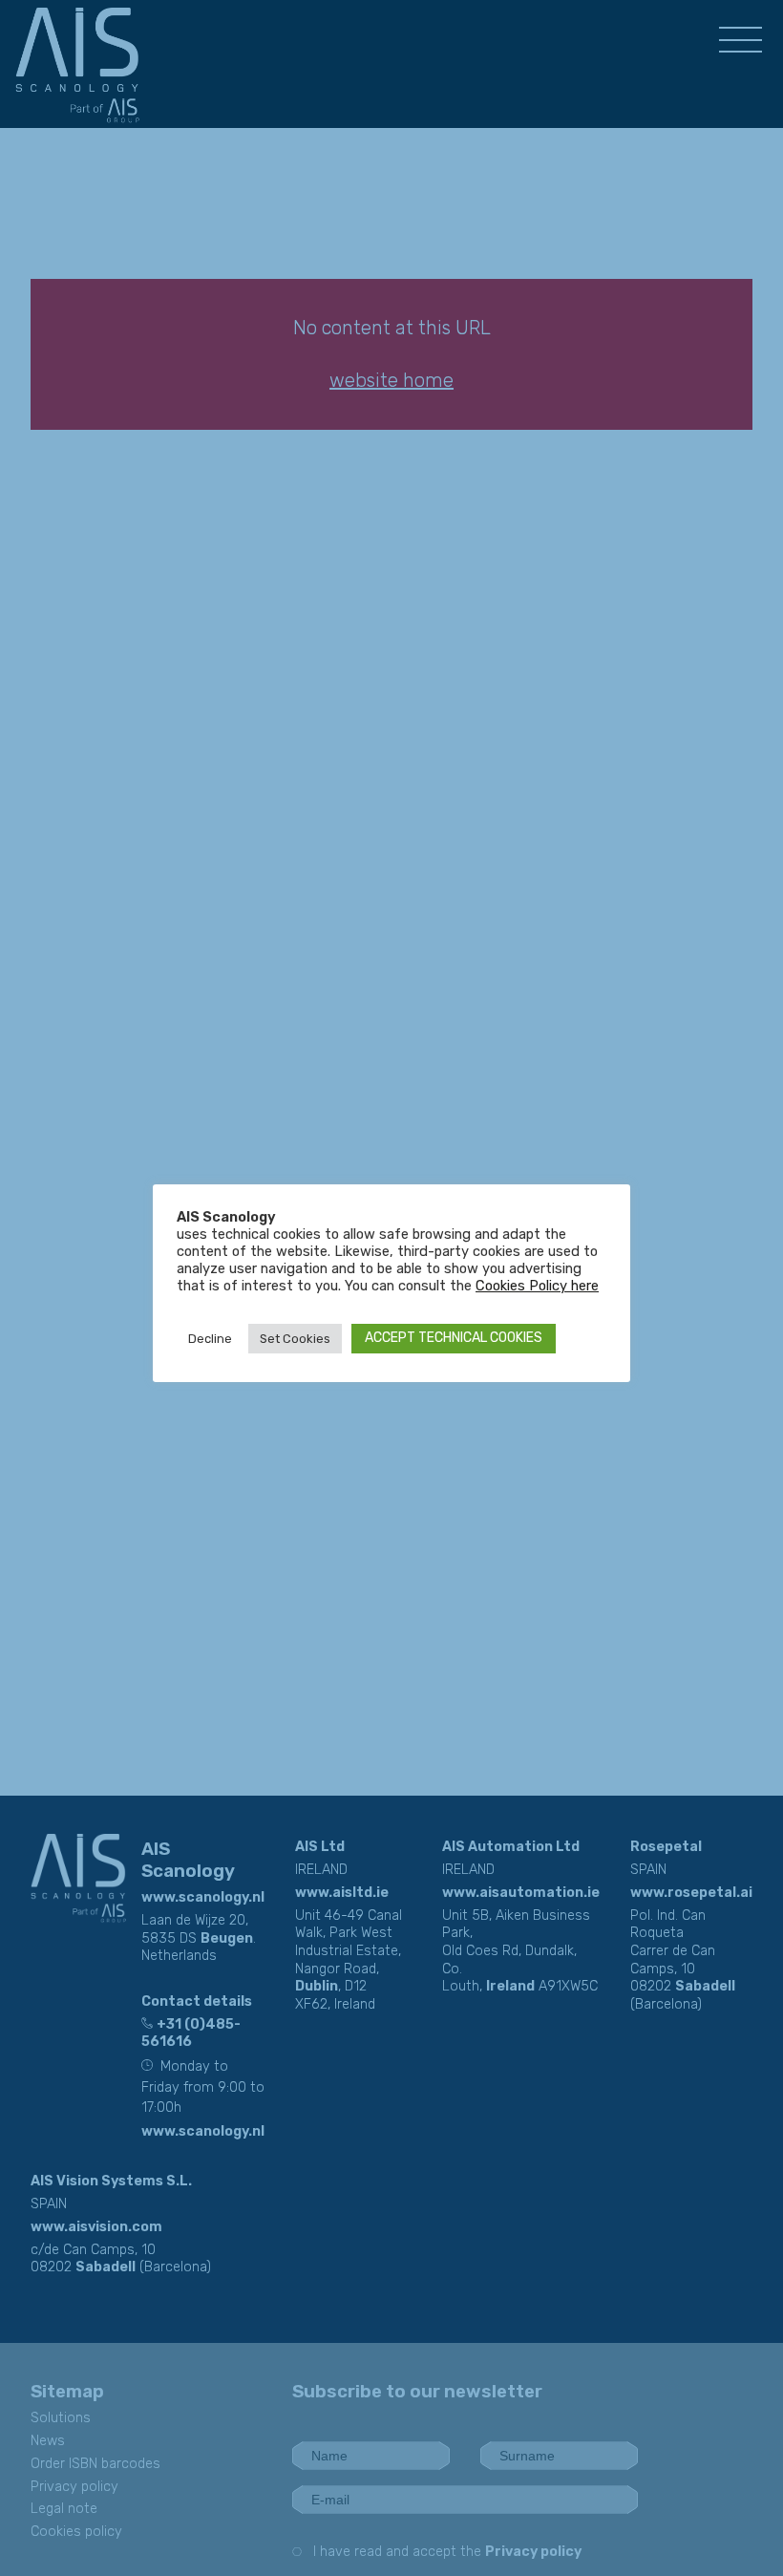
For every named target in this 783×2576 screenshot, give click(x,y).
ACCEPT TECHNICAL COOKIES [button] (454, 1338)
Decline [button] (210, 1339)
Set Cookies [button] (295, 1339)
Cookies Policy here (537, 1286)
